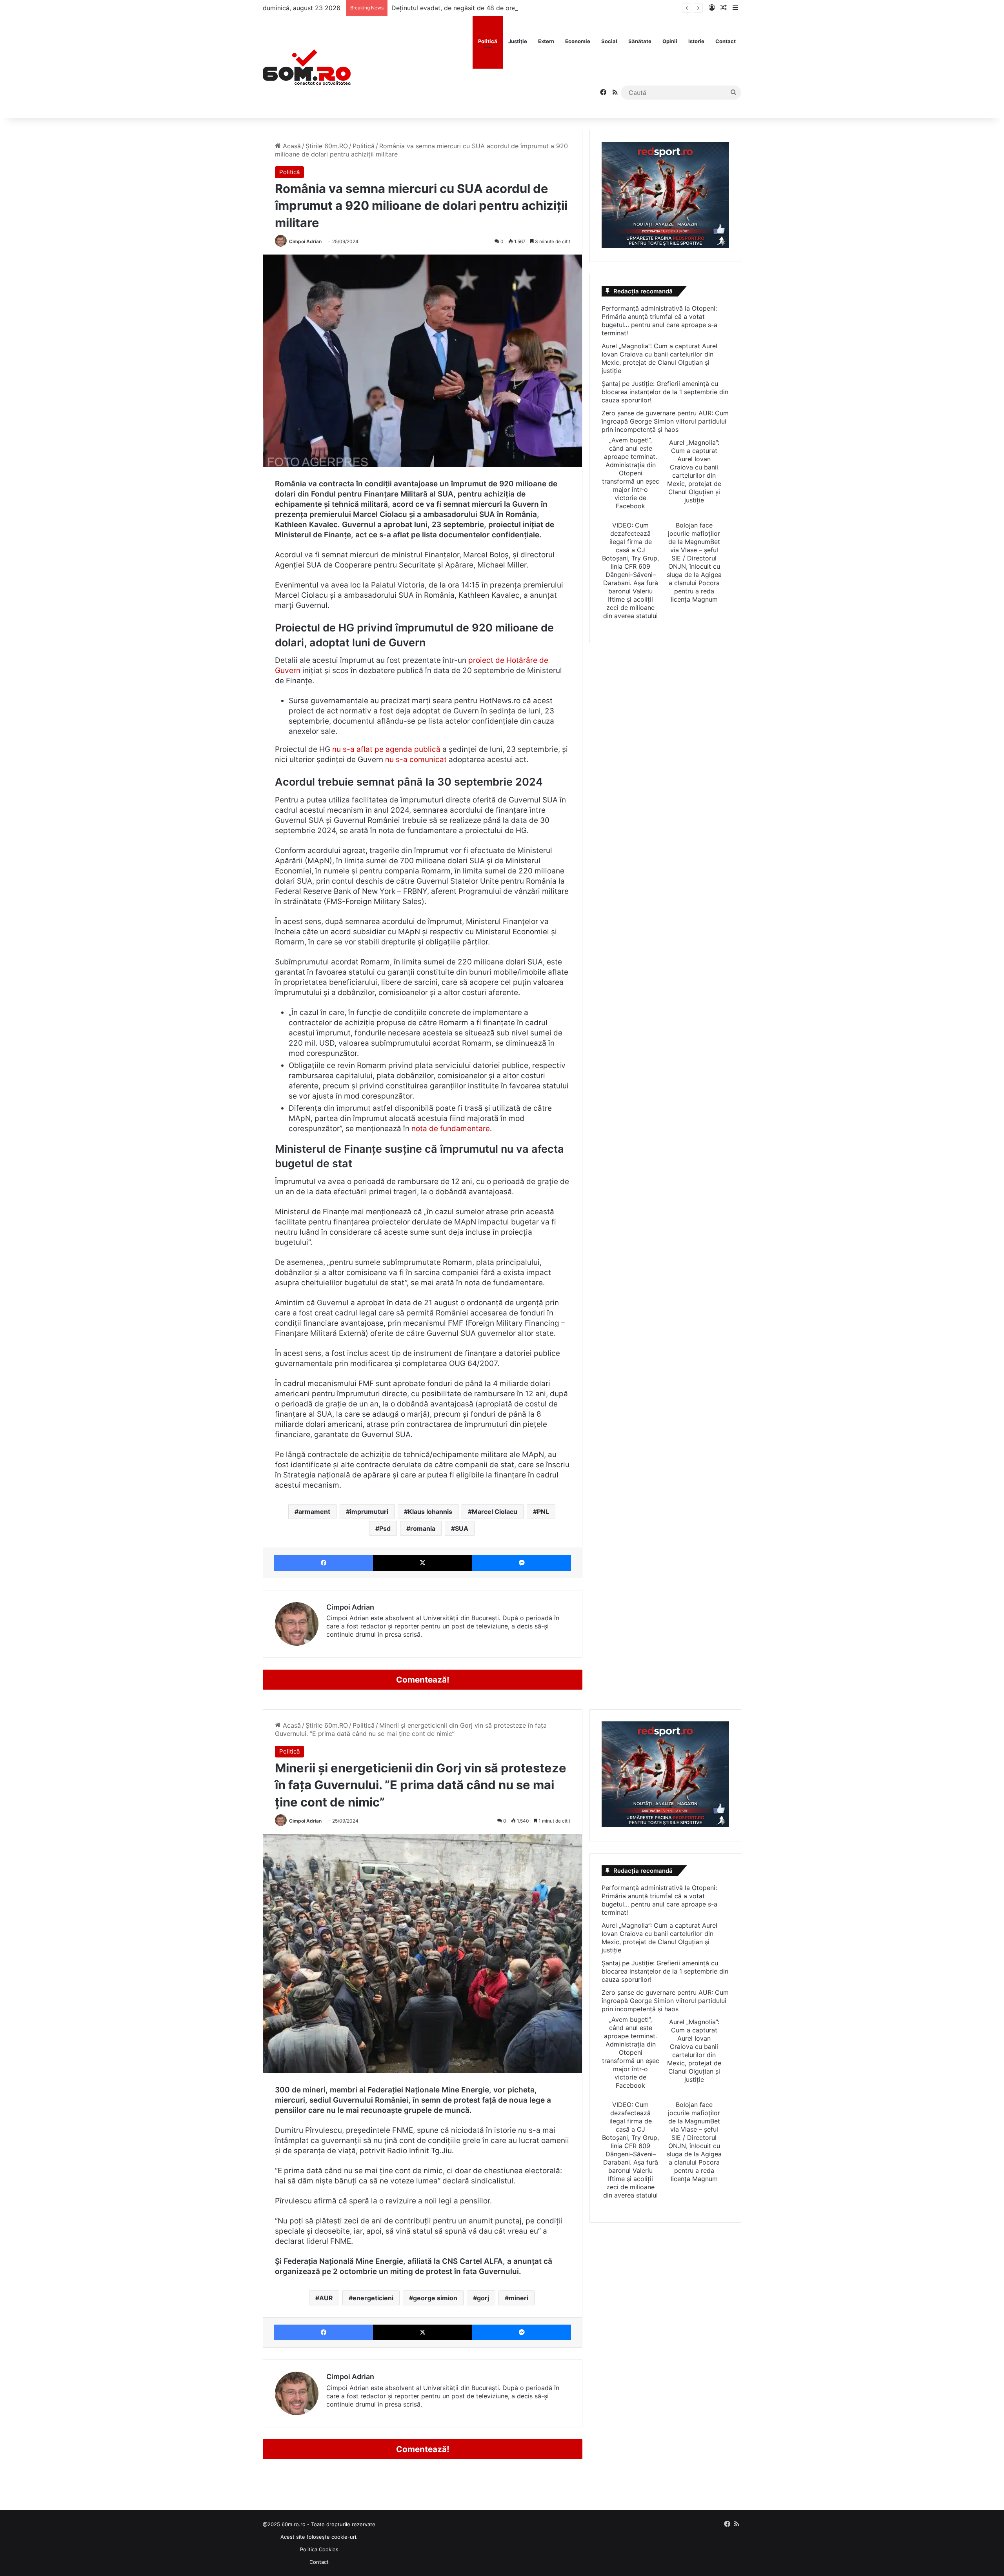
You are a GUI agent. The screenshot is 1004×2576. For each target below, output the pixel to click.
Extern (546, 41)
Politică (488, 41)
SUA (462, 1528)
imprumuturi (369, 1512)
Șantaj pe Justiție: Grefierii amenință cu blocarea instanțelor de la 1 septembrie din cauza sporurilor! (665, 392)
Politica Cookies (319, 2549)
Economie (578, 41)
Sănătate (640, 41)
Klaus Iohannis (430, 1512)
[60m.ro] (307, 67)
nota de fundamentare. (452, 1129)
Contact (726, 41)
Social (609, 41)
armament (314, 1512)
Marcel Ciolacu (495, 1512)
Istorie (696, 41)
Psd (385, 1528)
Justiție (518, 41)
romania (423, 1528)
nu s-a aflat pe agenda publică (386, 749)
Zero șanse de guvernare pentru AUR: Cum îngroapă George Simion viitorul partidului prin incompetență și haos (665, 421)
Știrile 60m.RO (327, 146)
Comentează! (423, 1680)
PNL (543, 1512)
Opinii (670, 41)
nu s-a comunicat (416, 760)
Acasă (291, 146)
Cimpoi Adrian (305, 241)
